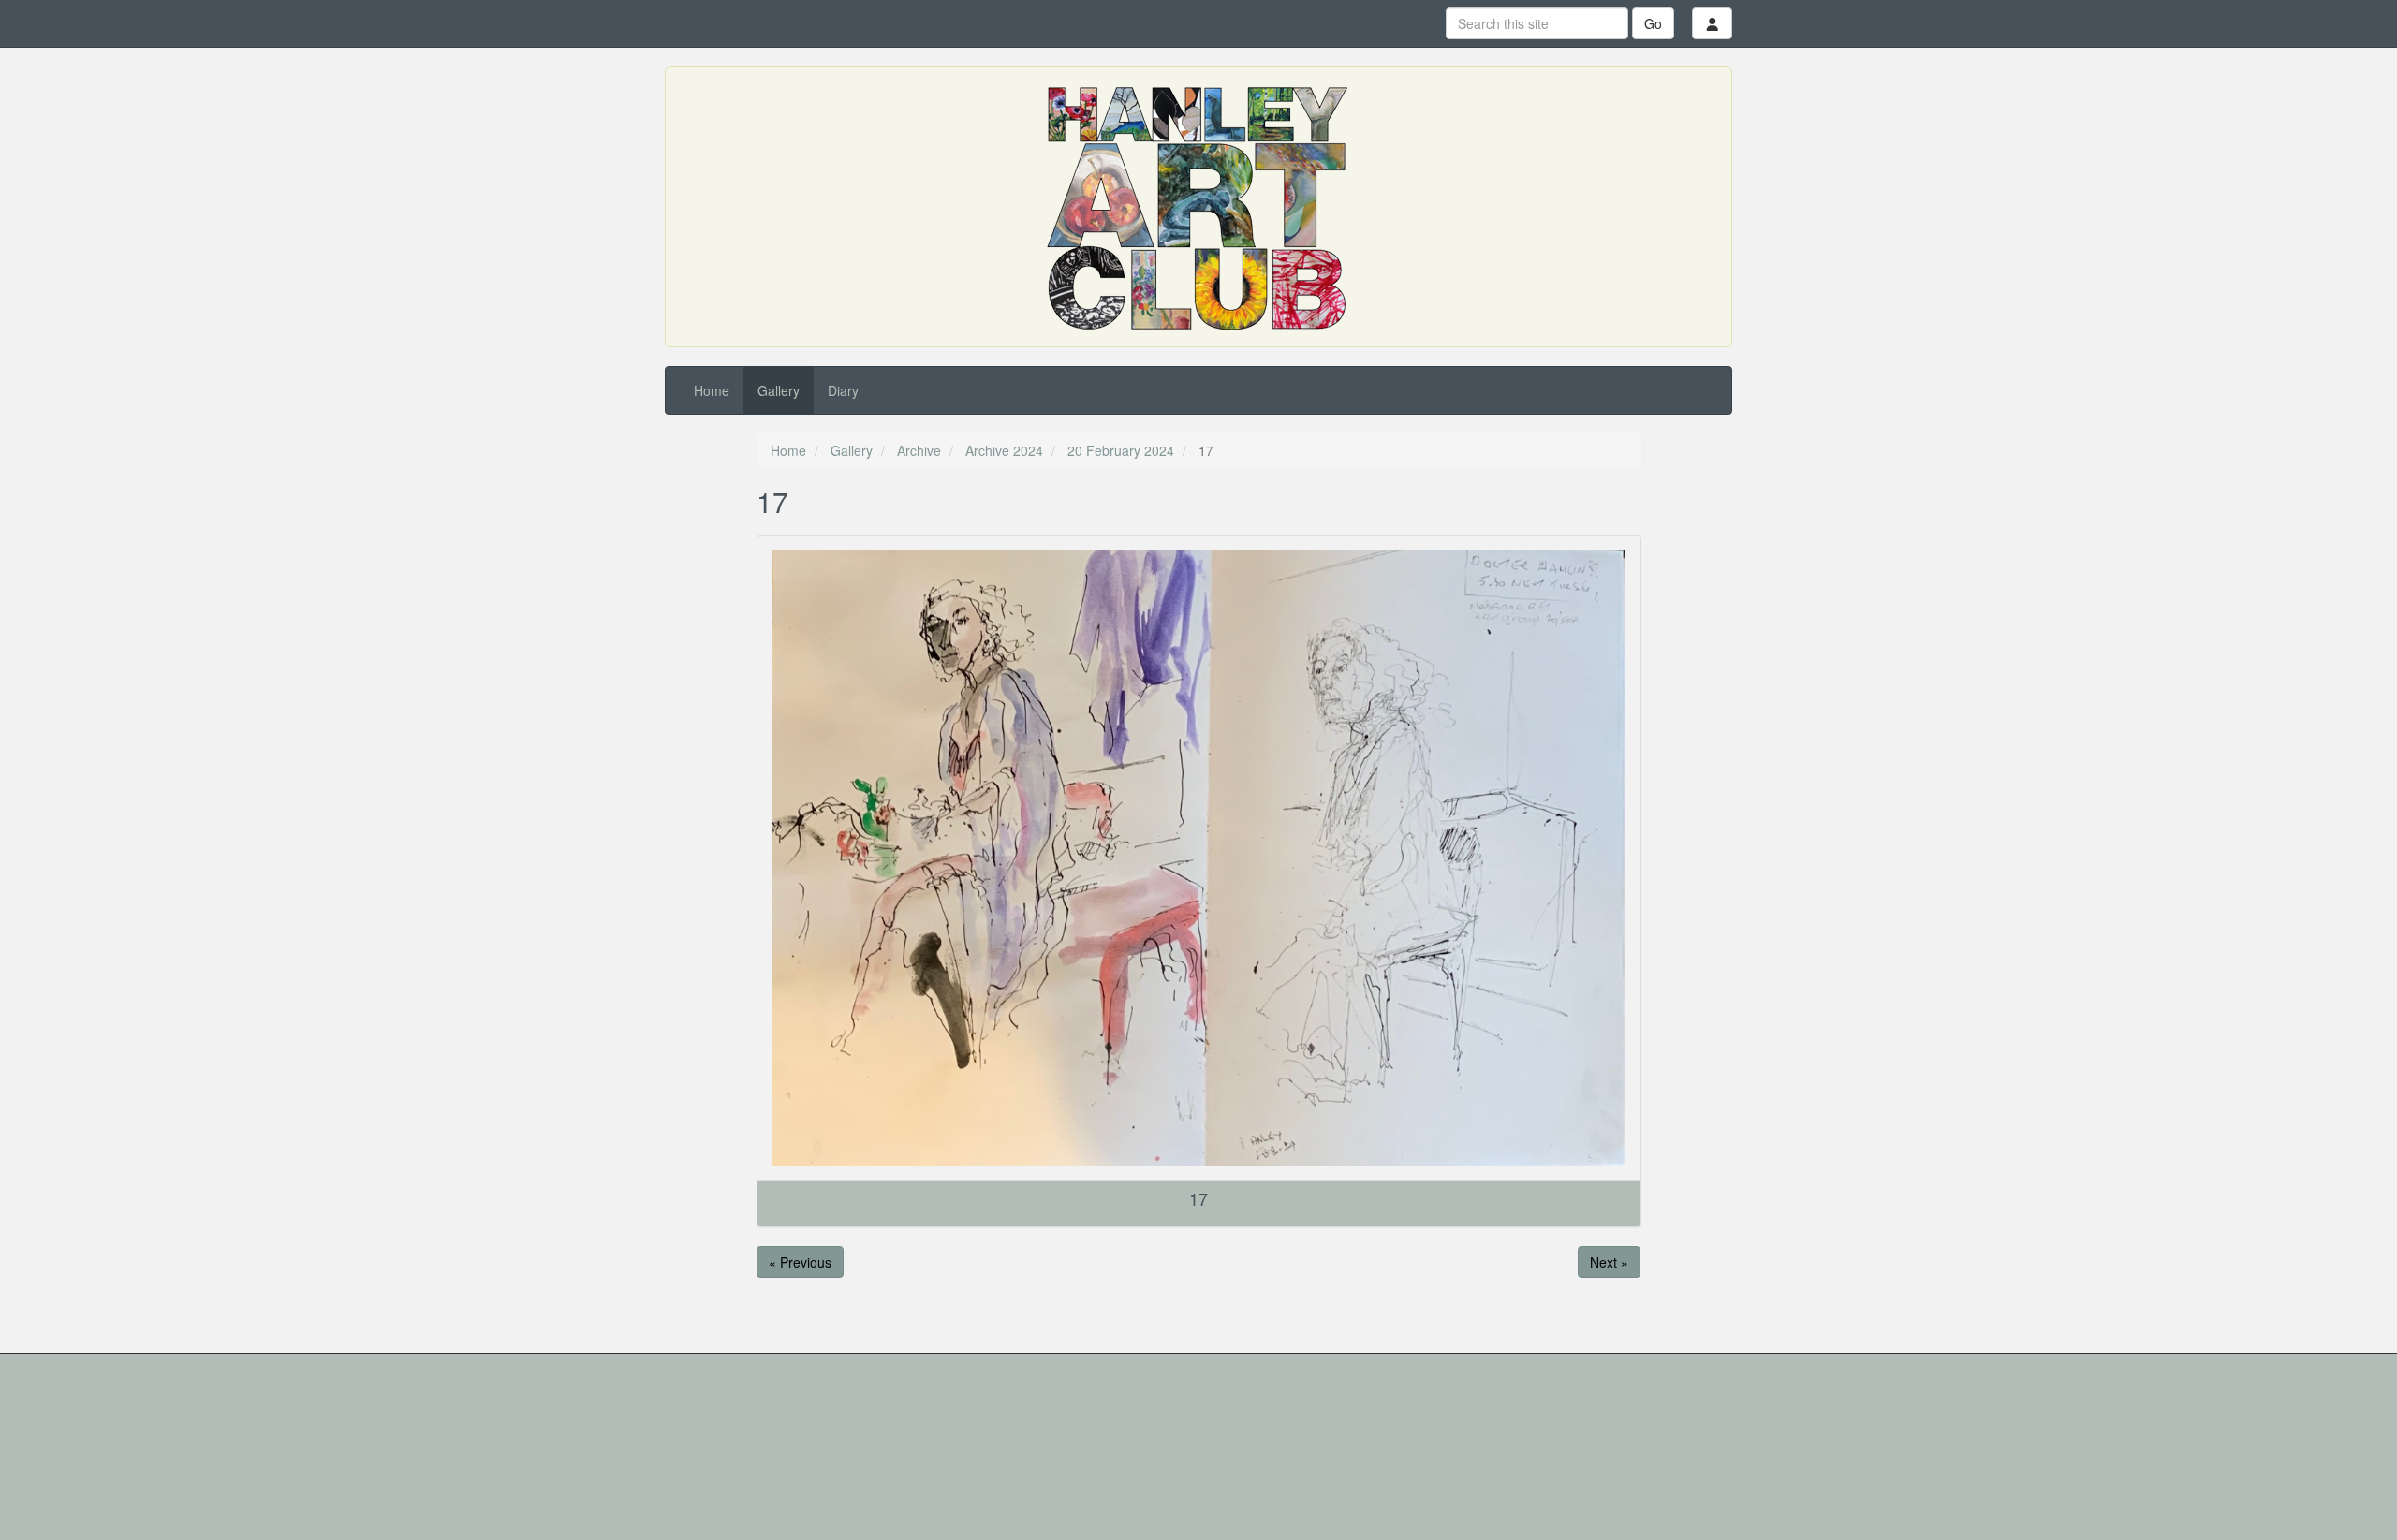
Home (712, 390)
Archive (919, 450)
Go (1653, 23)
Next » (1609, 1262)
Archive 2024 (1004, 450)
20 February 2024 (1121, 450)
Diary (843, 390)
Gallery (779, 390)
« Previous (800, 1262)
